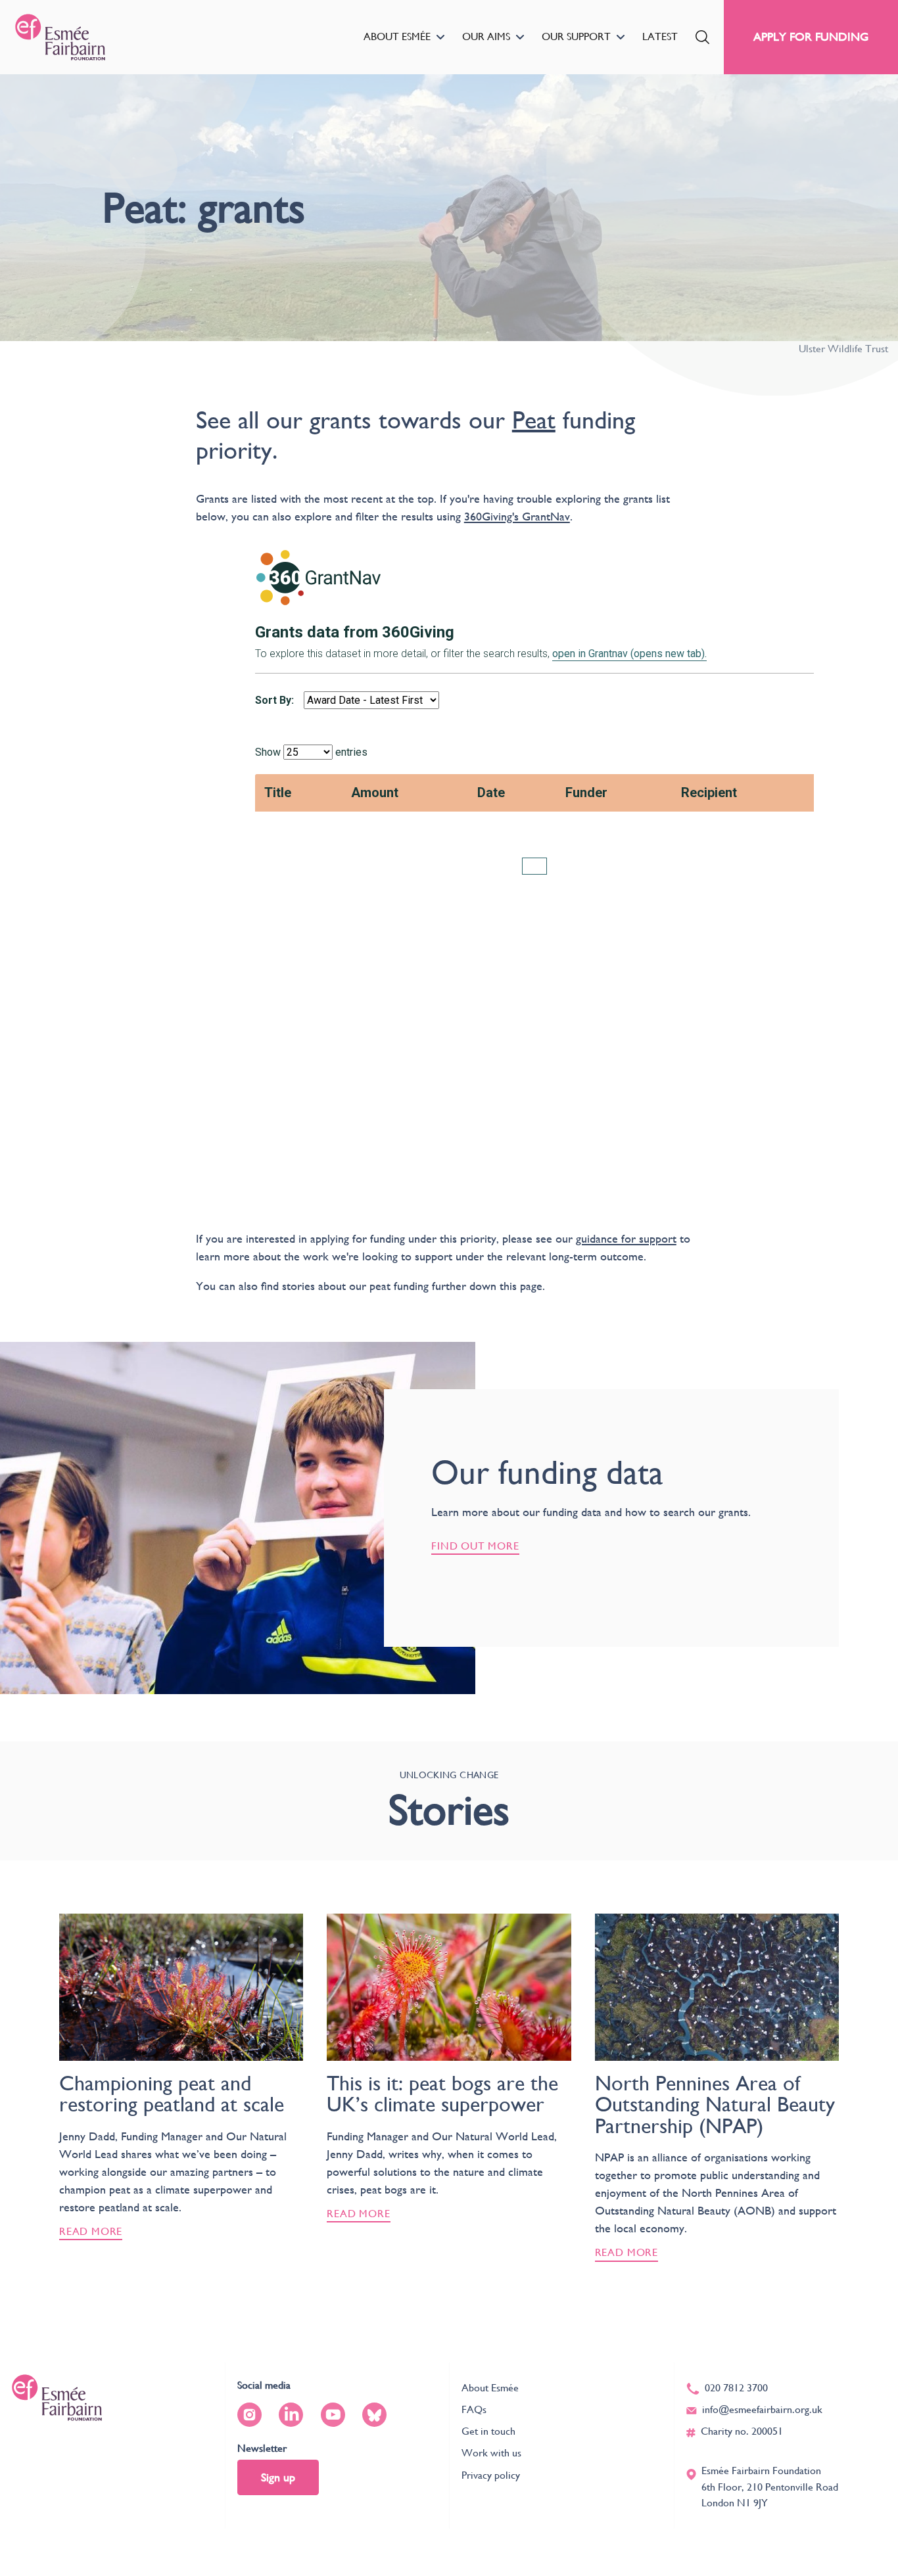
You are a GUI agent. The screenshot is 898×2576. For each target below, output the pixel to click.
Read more (91, 2231)
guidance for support (626, 1238)
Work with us (491, 2453)
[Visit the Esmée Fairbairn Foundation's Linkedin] (291, 2415)
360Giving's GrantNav (517, 516)
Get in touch (488, 2431)
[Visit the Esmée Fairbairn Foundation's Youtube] (333, 2415)
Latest (660, 36)
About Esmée (397, 36)
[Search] (702, 37)
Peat (534, 420)
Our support (576, 36)
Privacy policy (491, 2475)
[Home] (60, 37)
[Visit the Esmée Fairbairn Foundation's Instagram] (249, 2415)
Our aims (486, 36)
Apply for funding (811, 36)
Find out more (475, 1546)
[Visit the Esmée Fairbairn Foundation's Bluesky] (374, 2415)
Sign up (278, 2477)
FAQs (474, 2409)
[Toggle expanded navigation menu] (440, 37)
